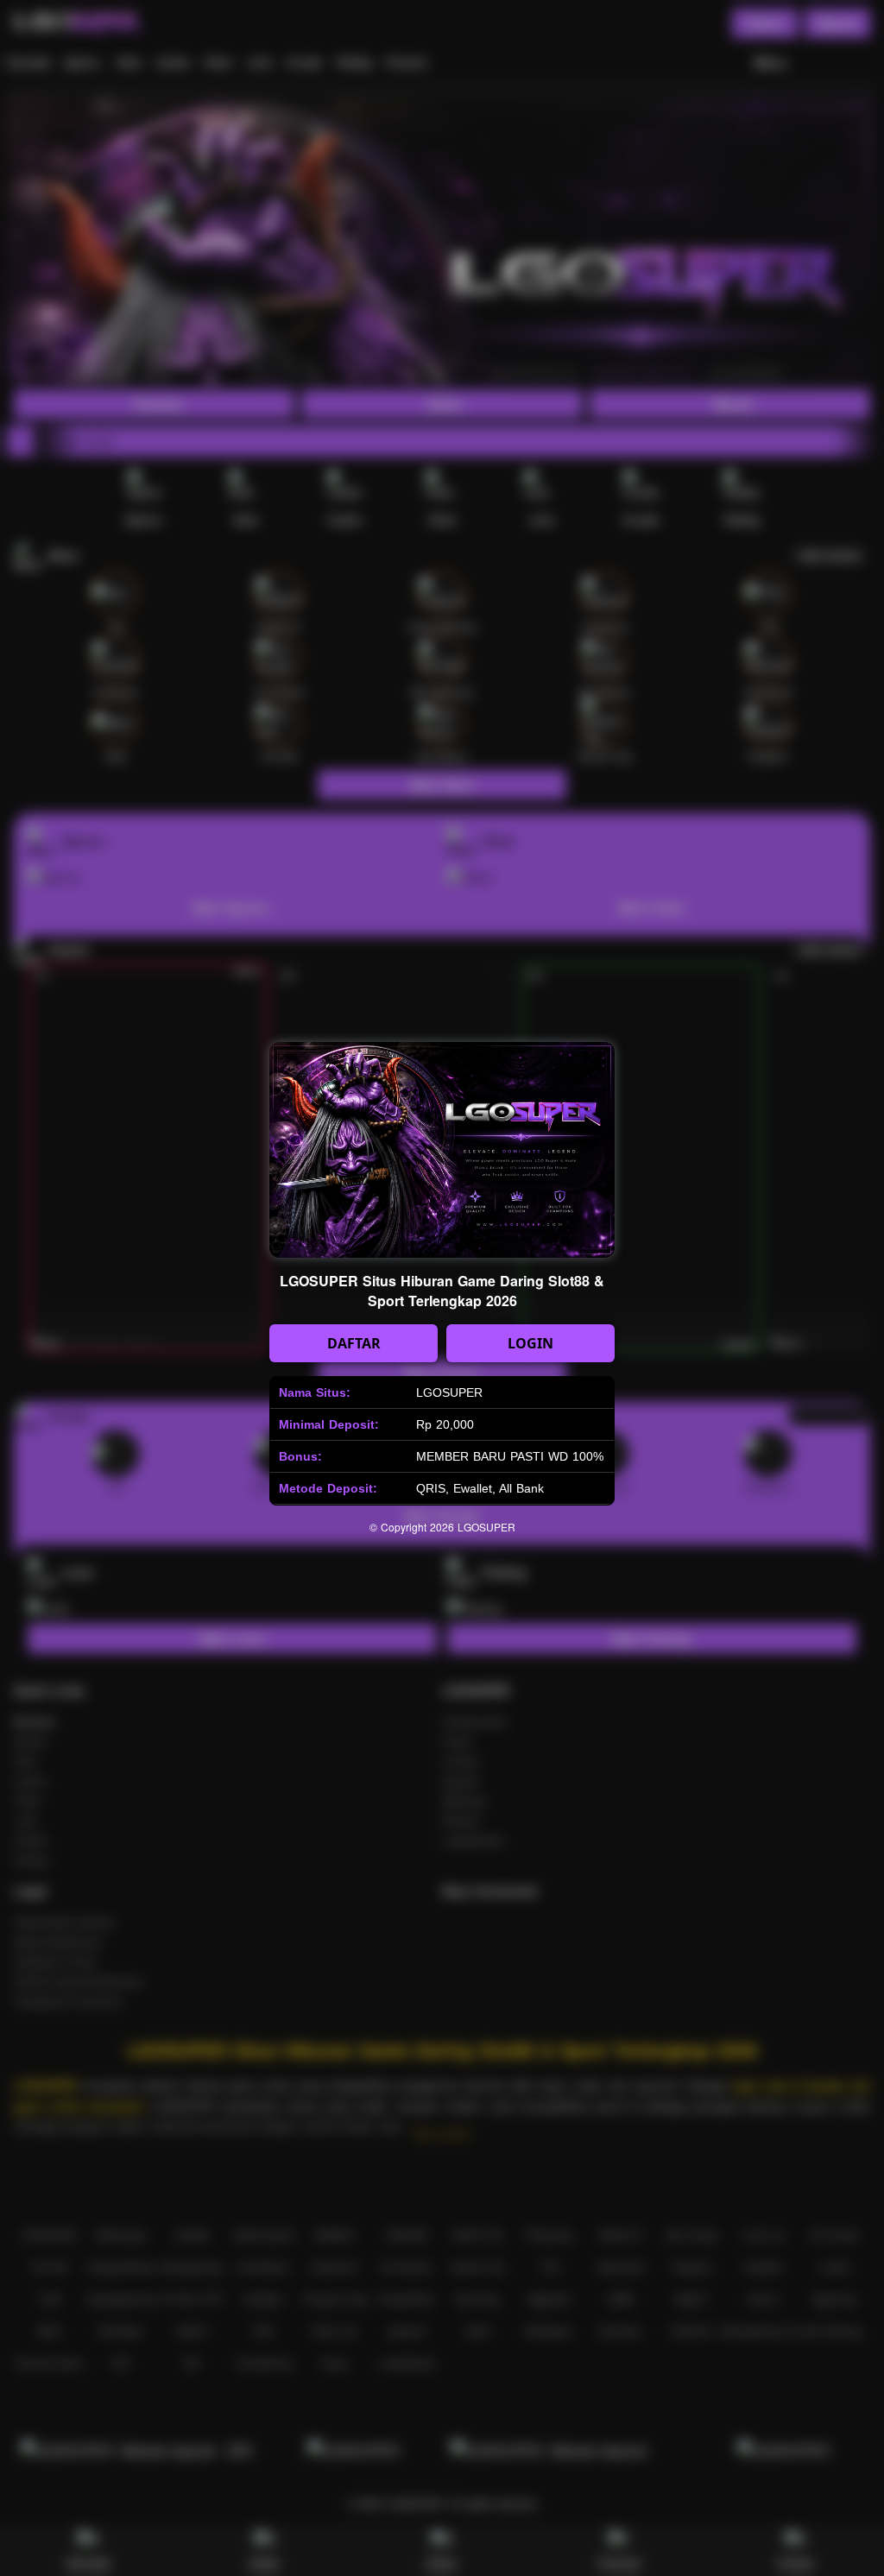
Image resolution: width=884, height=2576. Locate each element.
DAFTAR (354, 1343)
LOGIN (530, 1343)
